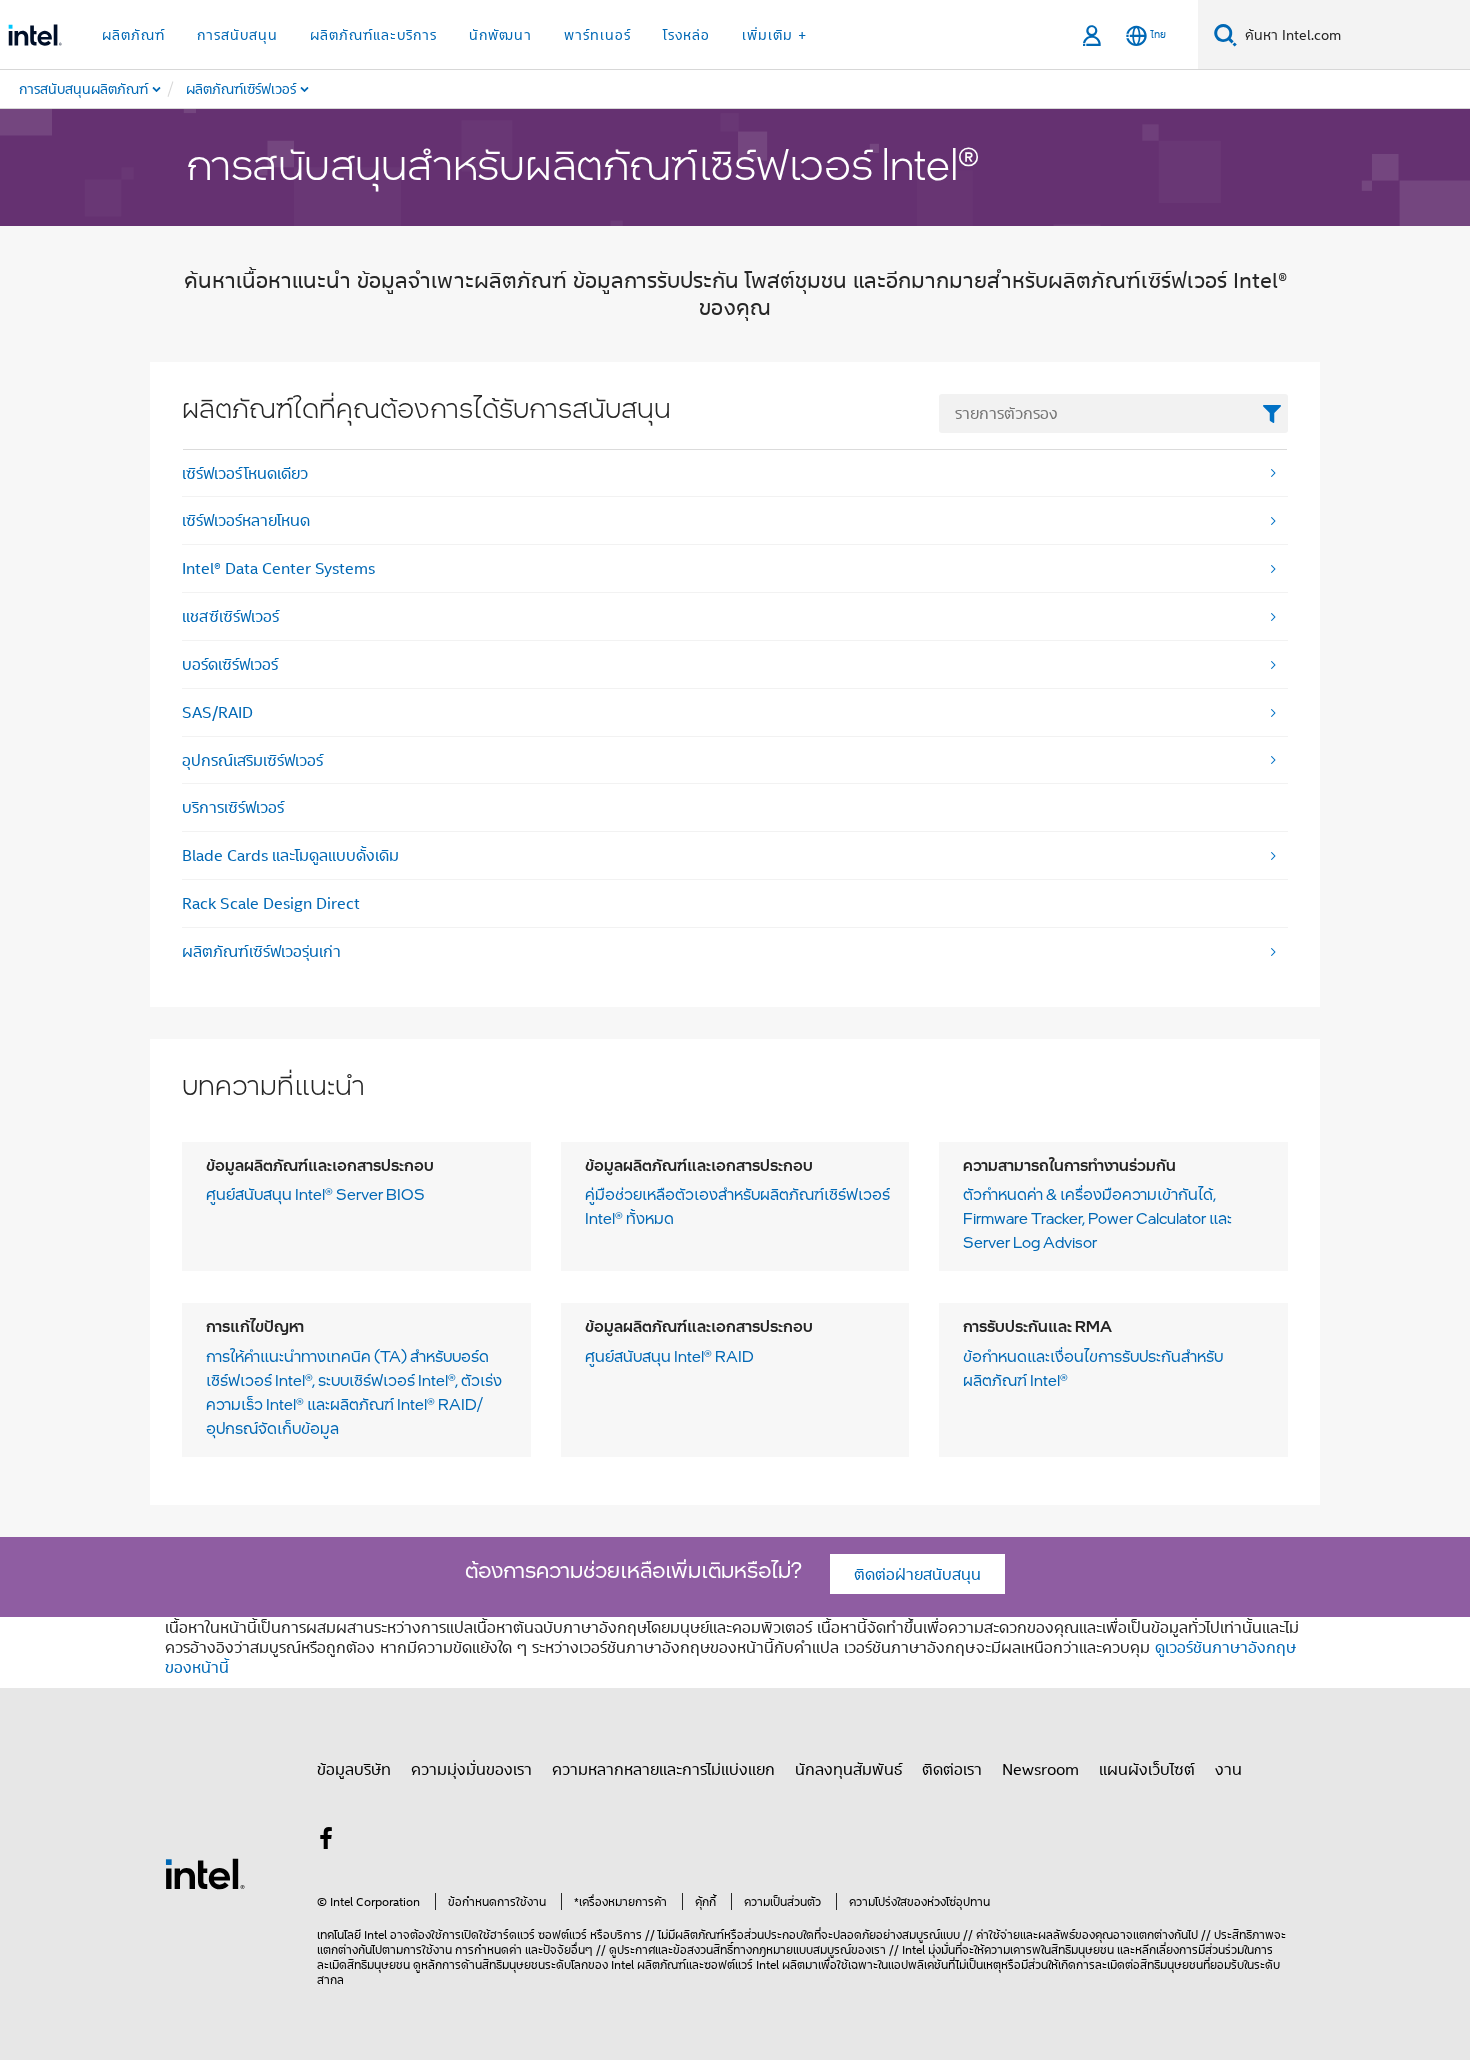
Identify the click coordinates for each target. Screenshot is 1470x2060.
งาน (1228, 1769)
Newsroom (1040, 1769)
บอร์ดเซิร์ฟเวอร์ (230, 664)
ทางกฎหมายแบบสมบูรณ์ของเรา (809, 1949)
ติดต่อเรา (952, 1769)
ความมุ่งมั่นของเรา (471, 1769)
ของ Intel (611, 1964)
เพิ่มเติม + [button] (774, 34)
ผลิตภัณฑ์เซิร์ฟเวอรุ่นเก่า (261, 951)
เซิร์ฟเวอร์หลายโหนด (246, 520)
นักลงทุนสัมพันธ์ (848, 1769)
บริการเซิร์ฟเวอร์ (233, 807)
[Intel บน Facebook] (326, 1841)
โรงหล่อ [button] (686, 34)
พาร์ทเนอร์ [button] (597, 34)
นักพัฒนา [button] (500, 34)
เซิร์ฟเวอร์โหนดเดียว (245, 473)
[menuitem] (284, 89)
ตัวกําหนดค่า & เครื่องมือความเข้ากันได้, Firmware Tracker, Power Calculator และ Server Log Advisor (1097, 1219)
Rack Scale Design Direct (271, 903)
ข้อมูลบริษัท (354, 1769)
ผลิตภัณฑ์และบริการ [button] (373, 34)
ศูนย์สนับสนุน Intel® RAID (669, 1357)
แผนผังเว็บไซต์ (1147, 1769)
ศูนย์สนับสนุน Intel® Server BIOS (315, 1195)
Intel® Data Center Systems (278, 568)
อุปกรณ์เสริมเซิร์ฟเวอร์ (252, 760)
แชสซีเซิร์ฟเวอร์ (230, 616)
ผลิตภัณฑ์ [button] (133, 34)
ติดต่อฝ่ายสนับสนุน (917, 1574)
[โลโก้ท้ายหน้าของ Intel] (205, 1872)
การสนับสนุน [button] (237, 34)
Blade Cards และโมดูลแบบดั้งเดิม (290, 855)
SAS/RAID (217, 712)
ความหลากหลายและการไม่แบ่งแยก (663, 1769)
